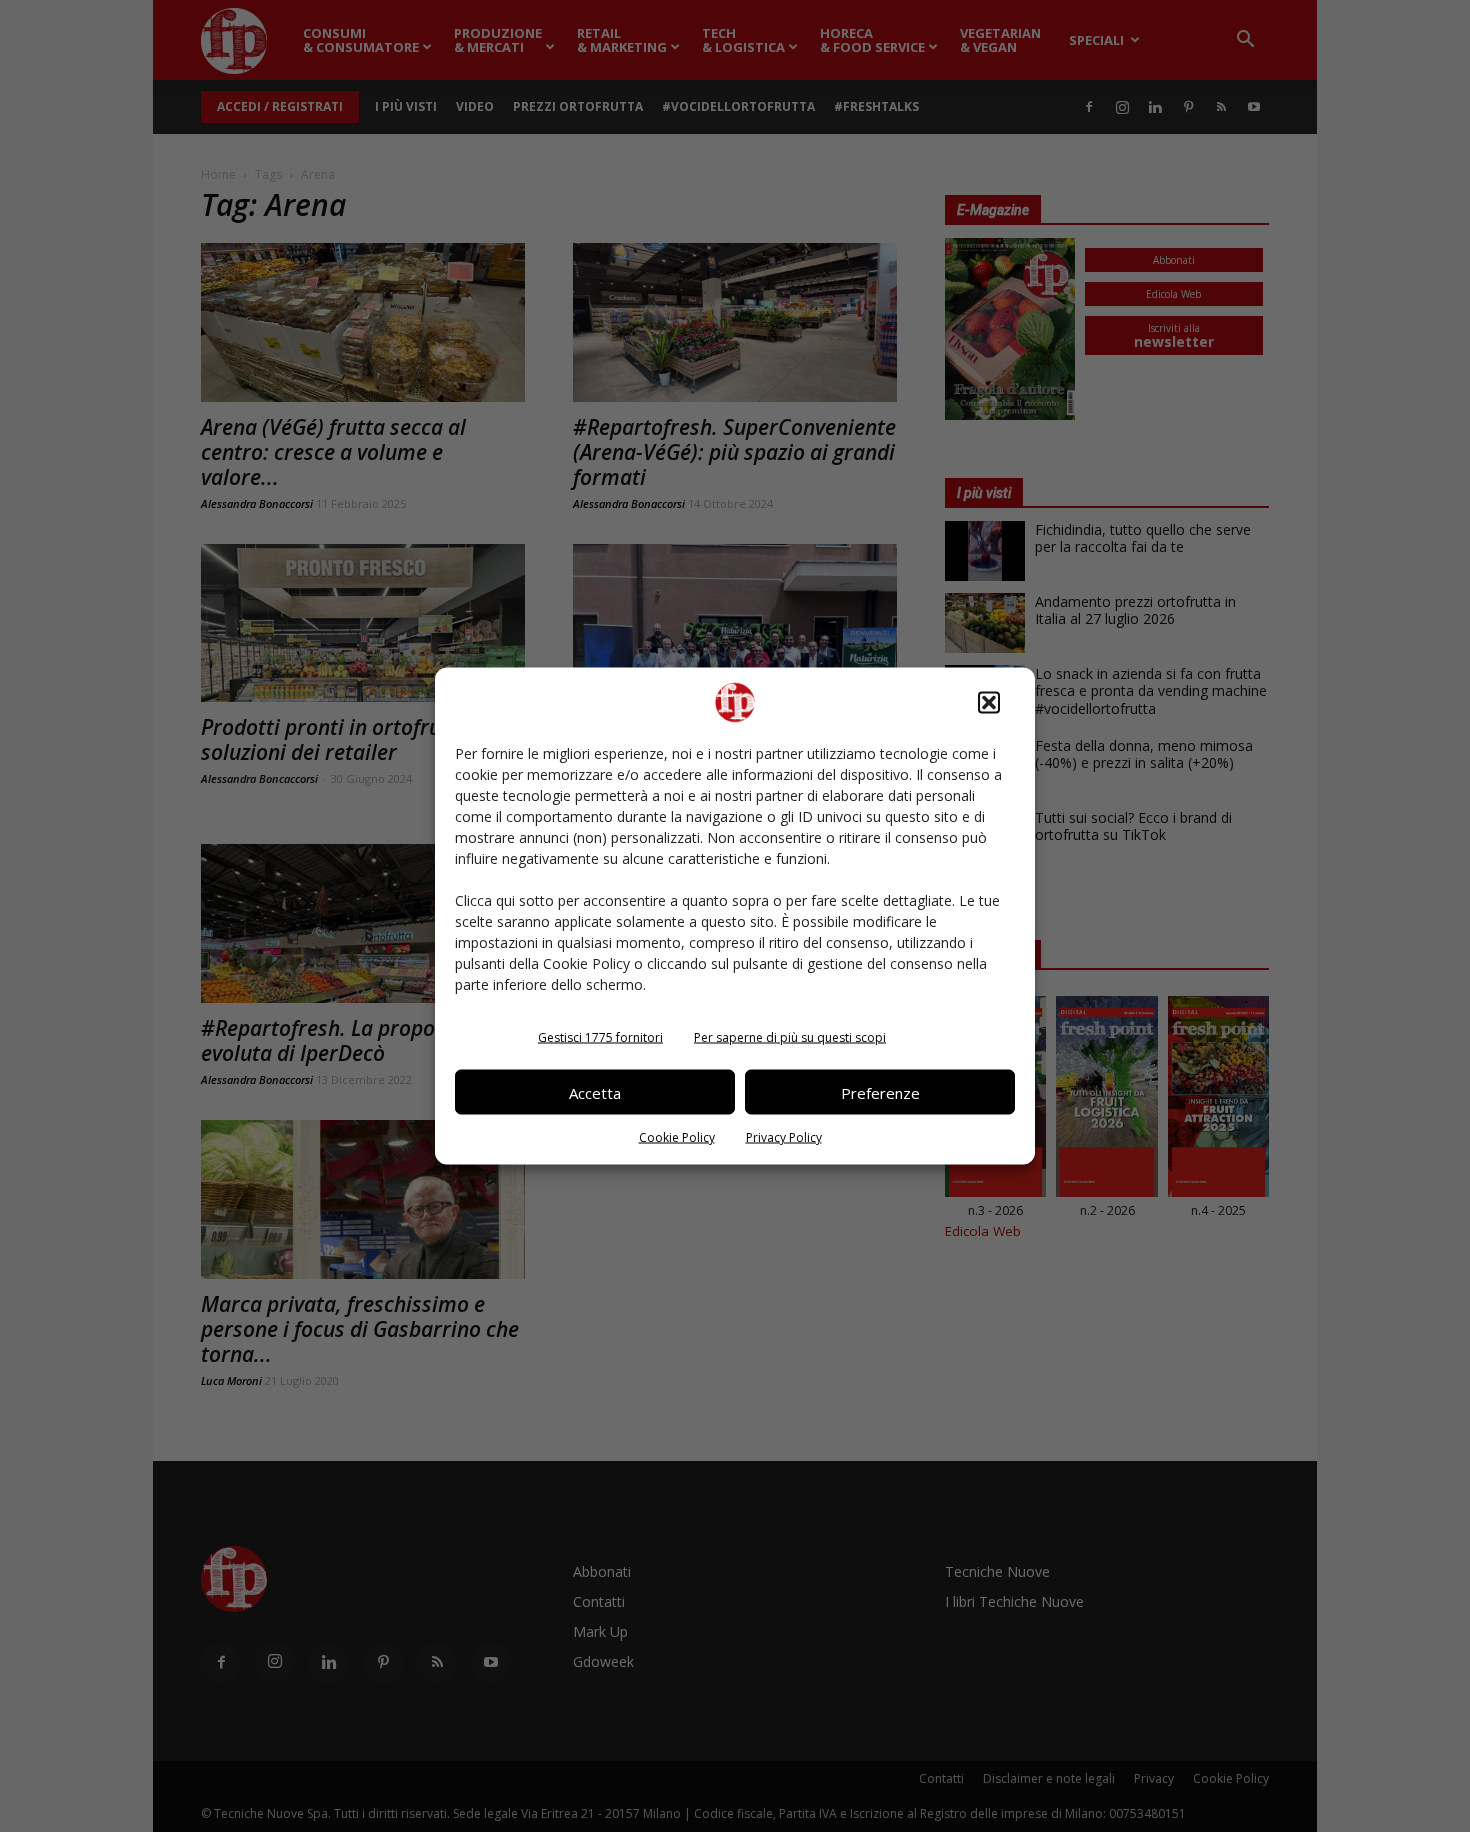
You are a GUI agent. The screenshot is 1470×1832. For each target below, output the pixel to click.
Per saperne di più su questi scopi (790, 1037)
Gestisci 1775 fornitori (600, 1037)
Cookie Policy (677, 1137)
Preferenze (880, 1092)
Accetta (595, 1092)
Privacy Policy (784, 1137)
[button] (989, 703)
